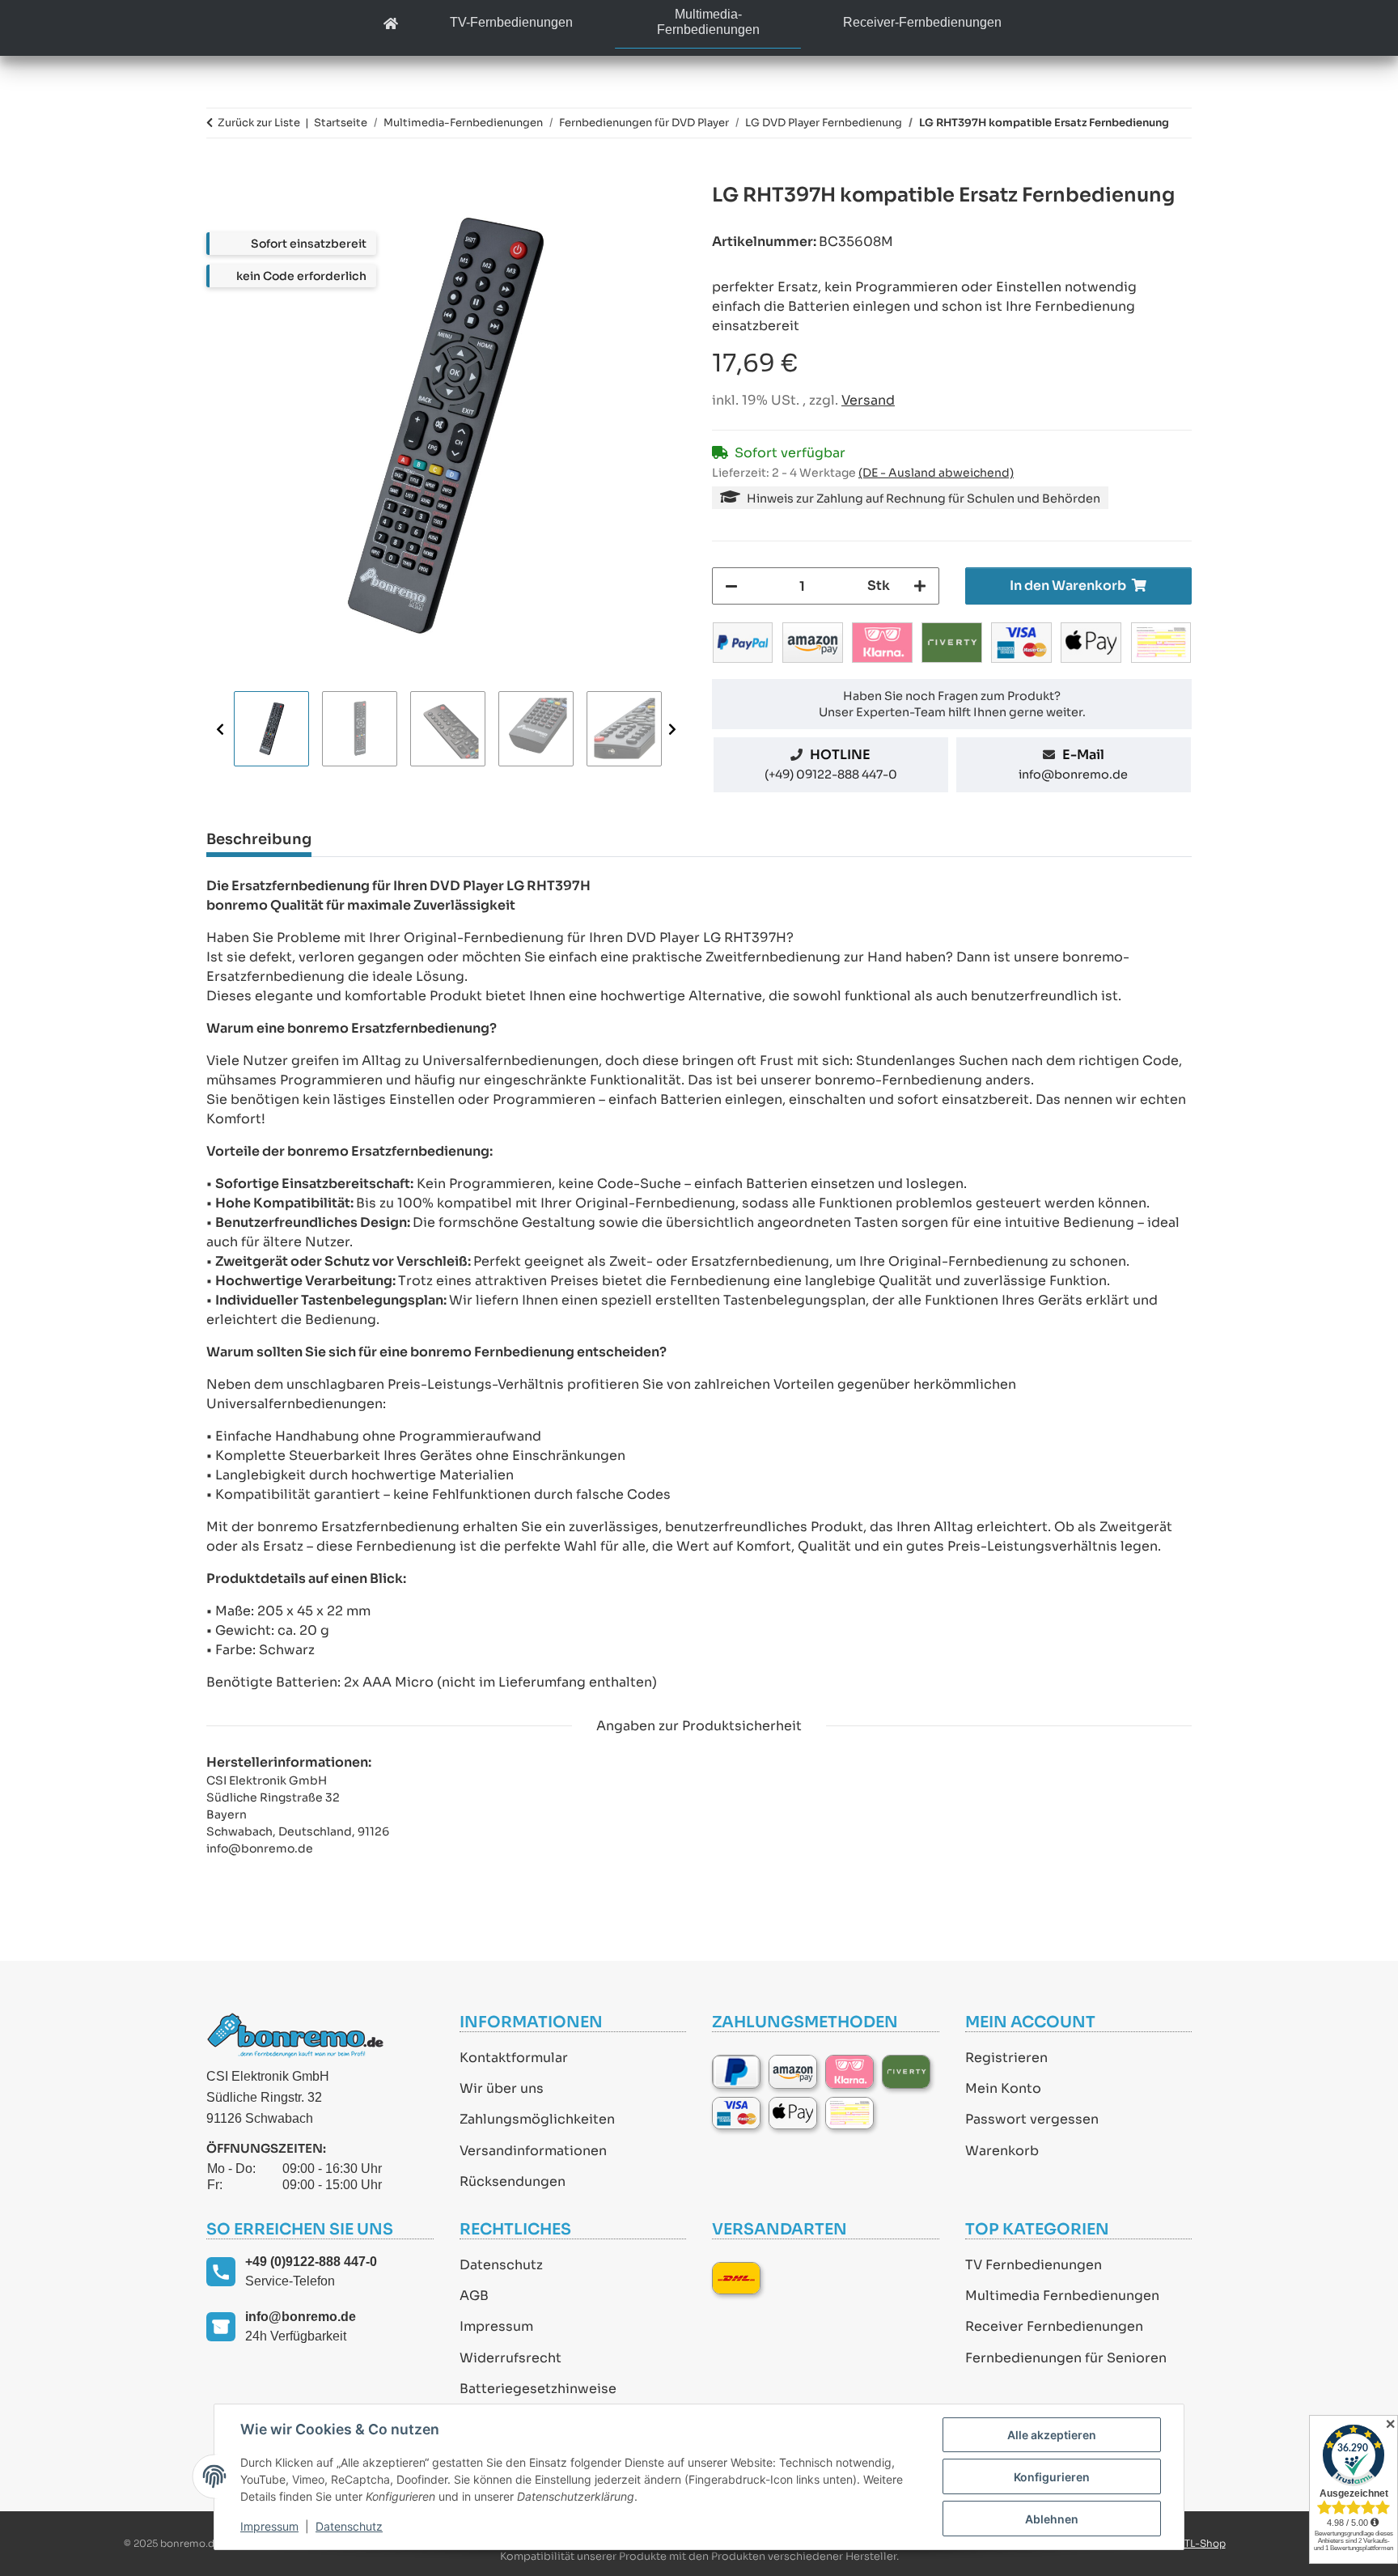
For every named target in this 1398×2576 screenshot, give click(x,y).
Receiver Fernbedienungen (1054, 2326)
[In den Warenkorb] (219, 174)
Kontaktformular (514, 2058)
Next (672, 730)
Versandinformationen (533, 2151)
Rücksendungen (513, 2181)
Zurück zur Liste (259, 123)
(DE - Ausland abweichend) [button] (936, 473)
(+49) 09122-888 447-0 (831, 774)
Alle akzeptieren (1052, 2435)
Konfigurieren (1052, 2477)
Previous (220, 730)
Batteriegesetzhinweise (538, 2389)
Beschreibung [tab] (259, 839)
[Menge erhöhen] (920, 586)
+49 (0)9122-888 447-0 (311, 2262)
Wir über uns (502, 2088)
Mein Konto (1003, 2088)
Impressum (496, 2326)
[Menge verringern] (731, 586)
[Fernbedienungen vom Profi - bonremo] (391, 25)
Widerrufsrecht (510, 2358)
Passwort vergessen (1032, 2119)
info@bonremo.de (1073, 774)
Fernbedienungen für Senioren (1066, 2358)
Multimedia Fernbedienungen (1062, 2296)
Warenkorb (1002, 2151)
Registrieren (1006, 2058)
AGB (474, 2296)
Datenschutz (501, 2265)
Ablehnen (1052, 2519)
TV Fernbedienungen (1034, 2265)
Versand (868, 400)
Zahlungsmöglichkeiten (537, 2119)
